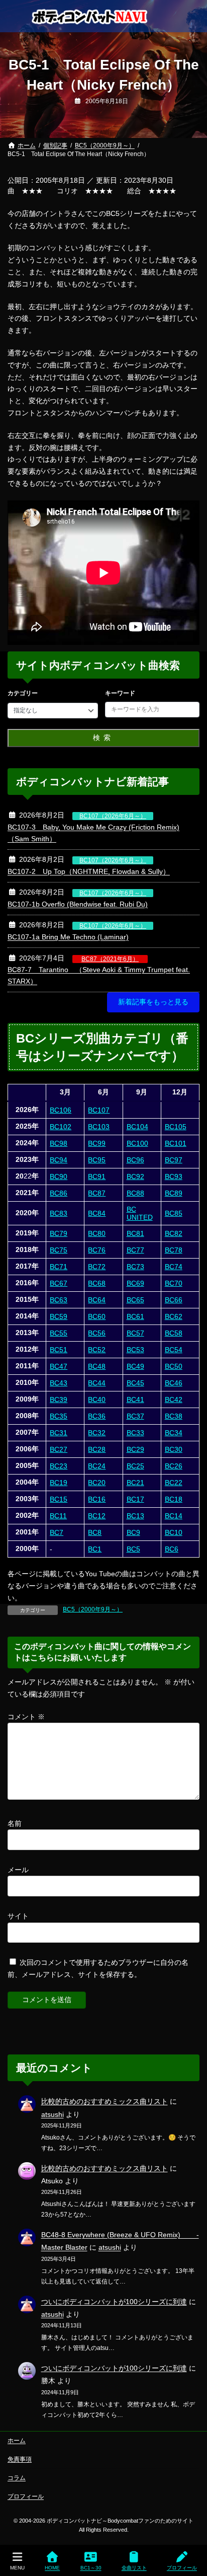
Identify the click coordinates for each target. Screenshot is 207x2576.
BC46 (174, 1383)
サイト (18, 1916)
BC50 (174, 1366)
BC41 (135, 1400)
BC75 (59, 1250)
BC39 (59, 1400)
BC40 (97, 1400)
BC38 (174, 1416)
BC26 (174, 1466)
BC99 (97, 1143)
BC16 (97, 1499)
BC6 (172, 1549)
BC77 (135, 1250)
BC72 (97, 1267)
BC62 (174, 1316)
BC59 (59, 1316)
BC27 (59, 1449)
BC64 (97, 1300)
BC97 (174, 1160)
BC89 (174, 1193)
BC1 (95, 1549)
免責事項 (20, 2459)
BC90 (59, 1176)
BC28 (97, 1449)
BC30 (174, 1449)
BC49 (135, 1366)
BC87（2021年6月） (110, 959)
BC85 (174, 1213)
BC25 (135, 1466)
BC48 (97, 1366)
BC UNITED (140, 1213)
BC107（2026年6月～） (113, 816)
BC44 (97, 1383)
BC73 (135, 1267)
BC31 (59, 1433)
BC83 (59, 1213)
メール (18, 1870)
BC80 (97, 1233)
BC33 (135, 1433)
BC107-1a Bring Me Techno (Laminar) (68, 937)
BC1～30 (91, 2568)
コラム (17, 2478)
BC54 (174, 1350)
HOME (52, 2568)
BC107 (99, 1110)
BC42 (174, 1400)
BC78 (174, 1250)
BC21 (135, 1483)
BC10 (174, 1532)
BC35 (59, 1416)
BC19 (59, 1483)
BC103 (99, 1127)
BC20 (97, 1483)
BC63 (59, 1300)
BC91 (97, 1176)
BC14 (174, 1516)
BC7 (57, 1532)
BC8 (95, 1532)
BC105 (176, 1127)
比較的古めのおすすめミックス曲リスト (105, 2101)
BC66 (174, 1300)
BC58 (174, 1333)
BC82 (174, 1233)
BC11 (58, 1516)
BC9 (133, 1532)
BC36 (97, 1416)
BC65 (135, 1300)
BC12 (97, 1516)
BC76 (97, 1250)
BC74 (174, 1267)
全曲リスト (134, 2568)
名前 (15, 1823)
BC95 (97, 1160)
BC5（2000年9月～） (93, 1609)
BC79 (59, 1233)
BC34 (174, 1433)
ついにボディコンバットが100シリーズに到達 (114, 2302)
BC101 (176, 1143)
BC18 (174, 1499)
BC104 (137, 1127)
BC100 (137, 1143)
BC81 (135, 1233)
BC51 (59, 1350)
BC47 (59, 1366)
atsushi (53, 2114)
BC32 (97, 1433)
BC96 (135, 1160)
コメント (26, 1717)
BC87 (97, 1193)
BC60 (97, 1316)
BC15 (59, 1499)
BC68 (97, 1283)
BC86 (59, 1193)
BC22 (174, 1483)
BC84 (97, 1213)
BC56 (97, 1333)
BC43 (59, 1383)
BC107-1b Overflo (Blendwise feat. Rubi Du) (78, 904)
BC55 (59, 1333)
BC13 (135, 1516)
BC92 (135, 1176)
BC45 (135, 1383)
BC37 (135, 1416)
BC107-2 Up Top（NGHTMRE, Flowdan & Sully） (89, 871)
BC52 (97, 1350)
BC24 (97, 1466)
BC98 (59, 1143)
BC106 (61, 1110)
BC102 (61, 1127)
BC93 (174, 1176)
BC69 (135, 1283)
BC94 (59, 1160)
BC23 (59, 1466)
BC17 (135, 1499)
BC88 (135, 1193)
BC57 (135, 1333)
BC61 (135, 1316)
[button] (153, 1002)
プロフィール (26, 2496)
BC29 (135, 1449)
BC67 (59, 1283)
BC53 (135, 1350)
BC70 (174, 1283)
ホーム (17, 2441)
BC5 (133, 1549)
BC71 (59, 1267)
